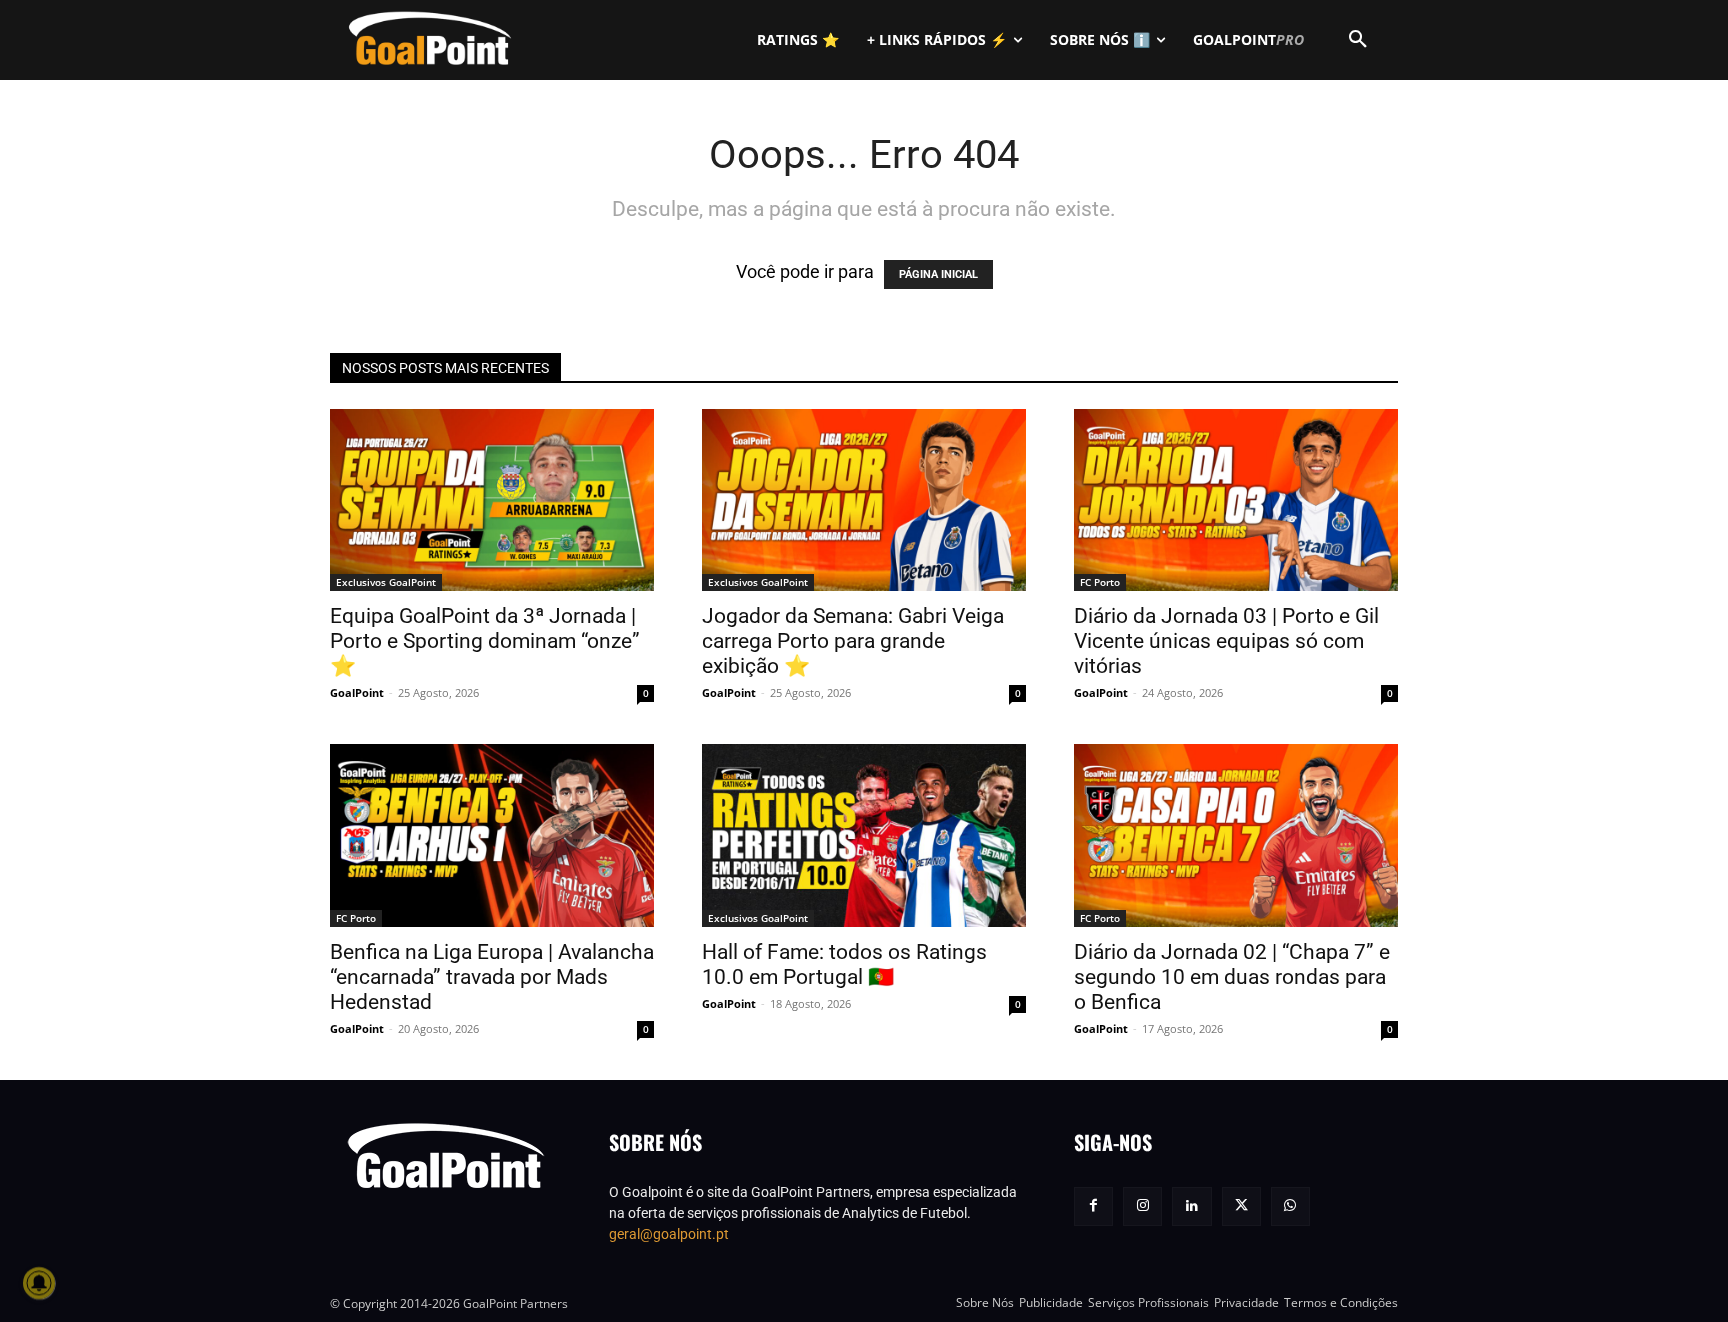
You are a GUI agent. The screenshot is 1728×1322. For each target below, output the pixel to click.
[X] (1241, 1206)
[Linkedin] (1191, 1206)
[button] (1358, 40)
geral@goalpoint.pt (669, 1234)
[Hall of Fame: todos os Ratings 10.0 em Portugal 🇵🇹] (864, 835)
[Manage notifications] (39, 1283)
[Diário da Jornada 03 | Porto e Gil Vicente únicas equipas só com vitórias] (1236, 500)
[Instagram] (1142, 1206)
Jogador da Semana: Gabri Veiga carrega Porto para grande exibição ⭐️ (853, 641)
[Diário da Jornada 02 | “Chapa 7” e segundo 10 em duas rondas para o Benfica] (1236, 835)
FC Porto (1100, 582)
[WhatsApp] (1290, 1206)
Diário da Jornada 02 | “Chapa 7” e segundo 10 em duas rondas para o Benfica (1232, 977)
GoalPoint (357, 692)
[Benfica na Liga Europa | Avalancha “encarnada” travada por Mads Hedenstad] (492, 835)
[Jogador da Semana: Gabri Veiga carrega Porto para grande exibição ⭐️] (864, 500)
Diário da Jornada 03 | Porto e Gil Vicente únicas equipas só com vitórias (1226, 641)
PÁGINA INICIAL (938, 274)
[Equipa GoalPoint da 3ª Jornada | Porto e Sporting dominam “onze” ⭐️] (492, 500)
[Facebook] (1093, 1206)
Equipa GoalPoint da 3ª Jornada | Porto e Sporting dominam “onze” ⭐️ (485, 641)
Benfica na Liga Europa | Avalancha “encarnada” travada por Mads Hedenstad (492, 977)
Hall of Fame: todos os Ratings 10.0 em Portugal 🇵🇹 (844, 964)
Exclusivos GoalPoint (386, 582)
